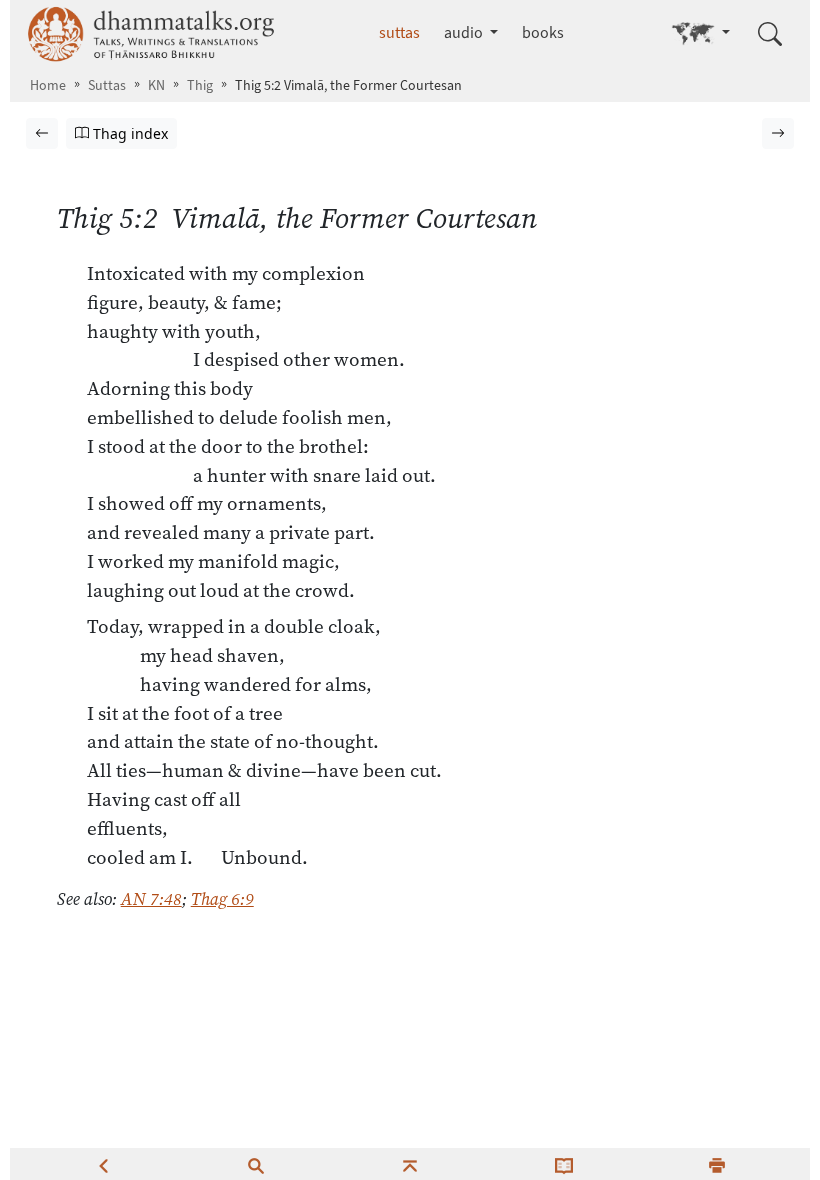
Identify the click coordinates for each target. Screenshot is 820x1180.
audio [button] (465, 32)
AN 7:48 (151, 899)
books (543, 32)
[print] (717, 1164)
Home (48, 85)
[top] (410, 1164)
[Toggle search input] (770, 34)
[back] (103, 1164)
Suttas (107, 85)
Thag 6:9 (222, 899)
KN (156, 85)
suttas (399, 32)
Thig (200, 85)
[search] (256, 1164)
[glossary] (564, 1164)
